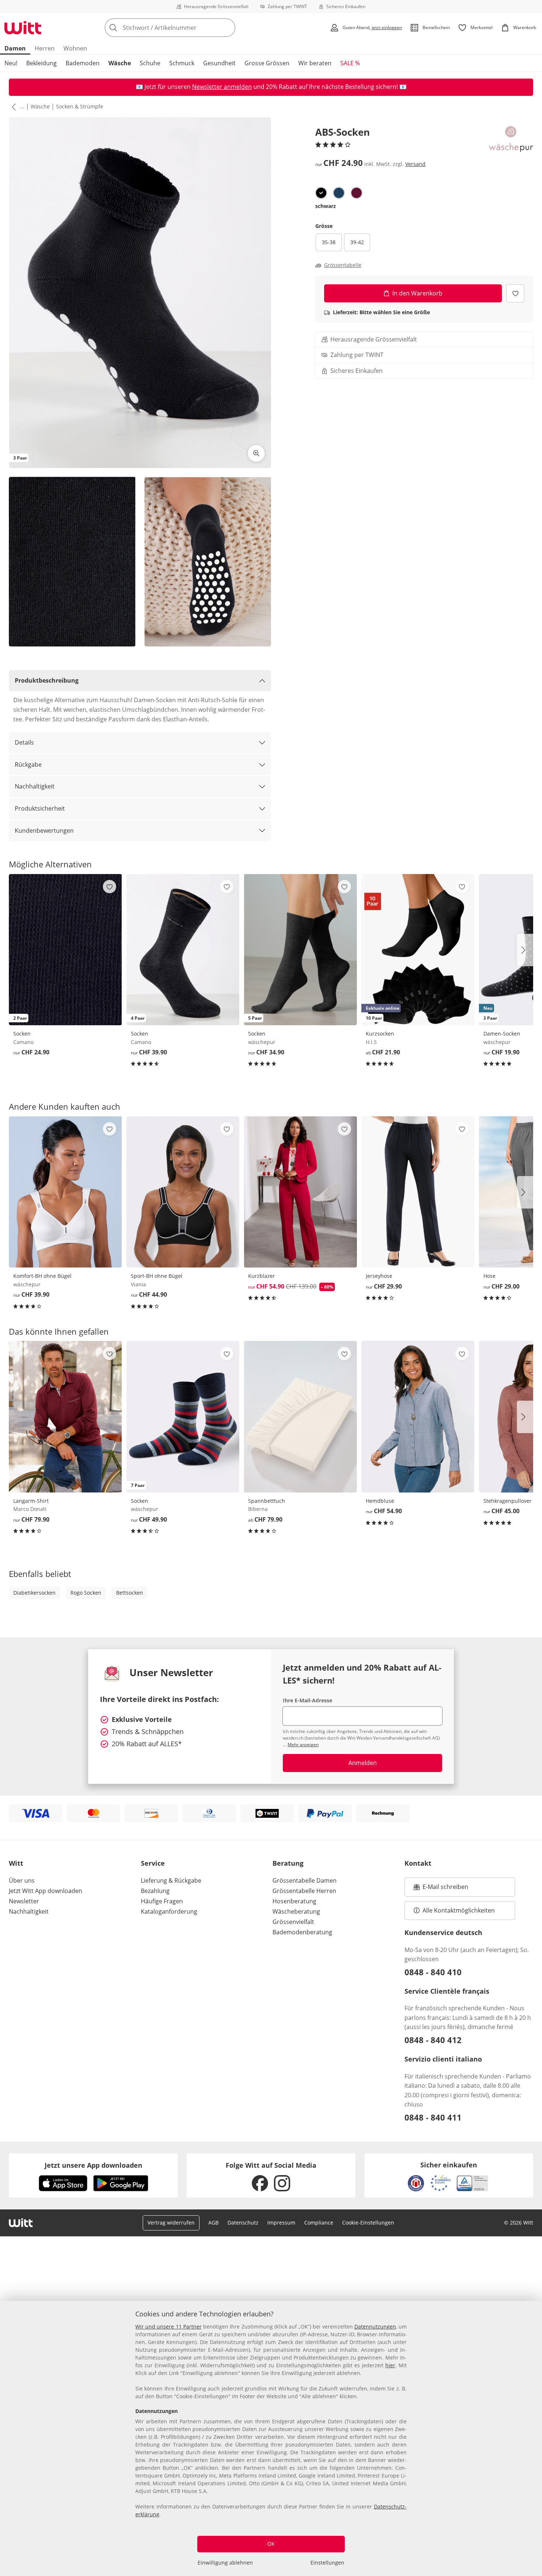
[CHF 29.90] (418, 1192)
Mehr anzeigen (303, 1745)
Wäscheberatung (296, 1911)
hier (390, 2365)
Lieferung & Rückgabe (171, 1880)
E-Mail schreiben (441, 1889)
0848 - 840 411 (433, 2117)
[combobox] (186, 28)
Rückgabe (28, 765)
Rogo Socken (86, 1593)
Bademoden (83, 63)
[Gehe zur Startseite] (23, 28)
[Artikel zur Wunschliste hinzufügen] (515, 293)
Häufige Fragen (162, 1901)
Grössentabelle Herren (304, 1891)
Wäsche (120, 63)
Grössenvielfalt (293, 1922)
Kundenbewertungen (44, 831)
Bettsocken (130, 1593)
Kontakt (418, 1863)
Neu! (11, 63)
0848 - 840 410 (433, 1972)
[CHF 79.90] (65, 1417)
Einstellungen (327, 2563)
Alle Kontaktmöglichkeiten (459, 1910)
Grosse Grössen (267, 63)
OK (271, 2544)
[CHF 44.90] (183, 1192)
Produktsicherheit (40, 808)
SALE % (350, 63)
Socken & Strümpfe (80, 106)
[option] (321, 193)
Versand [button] (415, 164)
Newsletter (24, 1901)
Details (24, 742)
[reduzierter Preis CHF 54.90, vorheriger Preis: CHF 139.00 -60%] (300, 1192)
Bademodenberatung (302, 1932)
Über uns (22, 1880)
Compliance (319, 2223)
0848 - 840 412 (433, 2040)
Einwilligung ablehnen (225, 2563)
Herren (45, 48)
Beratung (288, 1863)
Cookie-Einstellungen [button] (368, 2223)
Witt (16, 1863)
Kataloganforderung (169, 1911)
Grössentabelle (343, 265)
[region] (271, 2438)
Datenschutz (243, 2223)
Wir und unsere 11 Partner (168, 2327)
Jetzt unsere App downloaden (93, 2165)
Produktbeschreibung (47, 680)
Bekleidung (41, 63)
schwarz (326, 206)
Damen (15, 48)
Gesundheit (219, 63)
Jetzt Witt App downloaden (46, 1891)
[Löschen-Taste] (227, 28)
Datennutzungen (375, 2327)
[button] (12, 107)
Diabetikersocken (34, 1593)
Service (153, 1863)
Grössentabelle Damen (305, 1880)
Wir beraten (315, 63)
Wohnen (75, 48)
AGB (213, 2223)
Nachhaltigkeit (35, 786)
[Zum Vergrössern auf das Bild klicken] (256, 453)
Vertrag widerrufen (171, 2223)
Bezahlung (155, 1891)
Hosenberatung (294, 1901)
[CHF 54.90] (418, 1417)
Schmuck (182, 63)
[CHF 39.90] (65, 1192)
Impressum (281, 2223)
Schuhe (150, 63)
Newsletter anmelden (222, 87)
